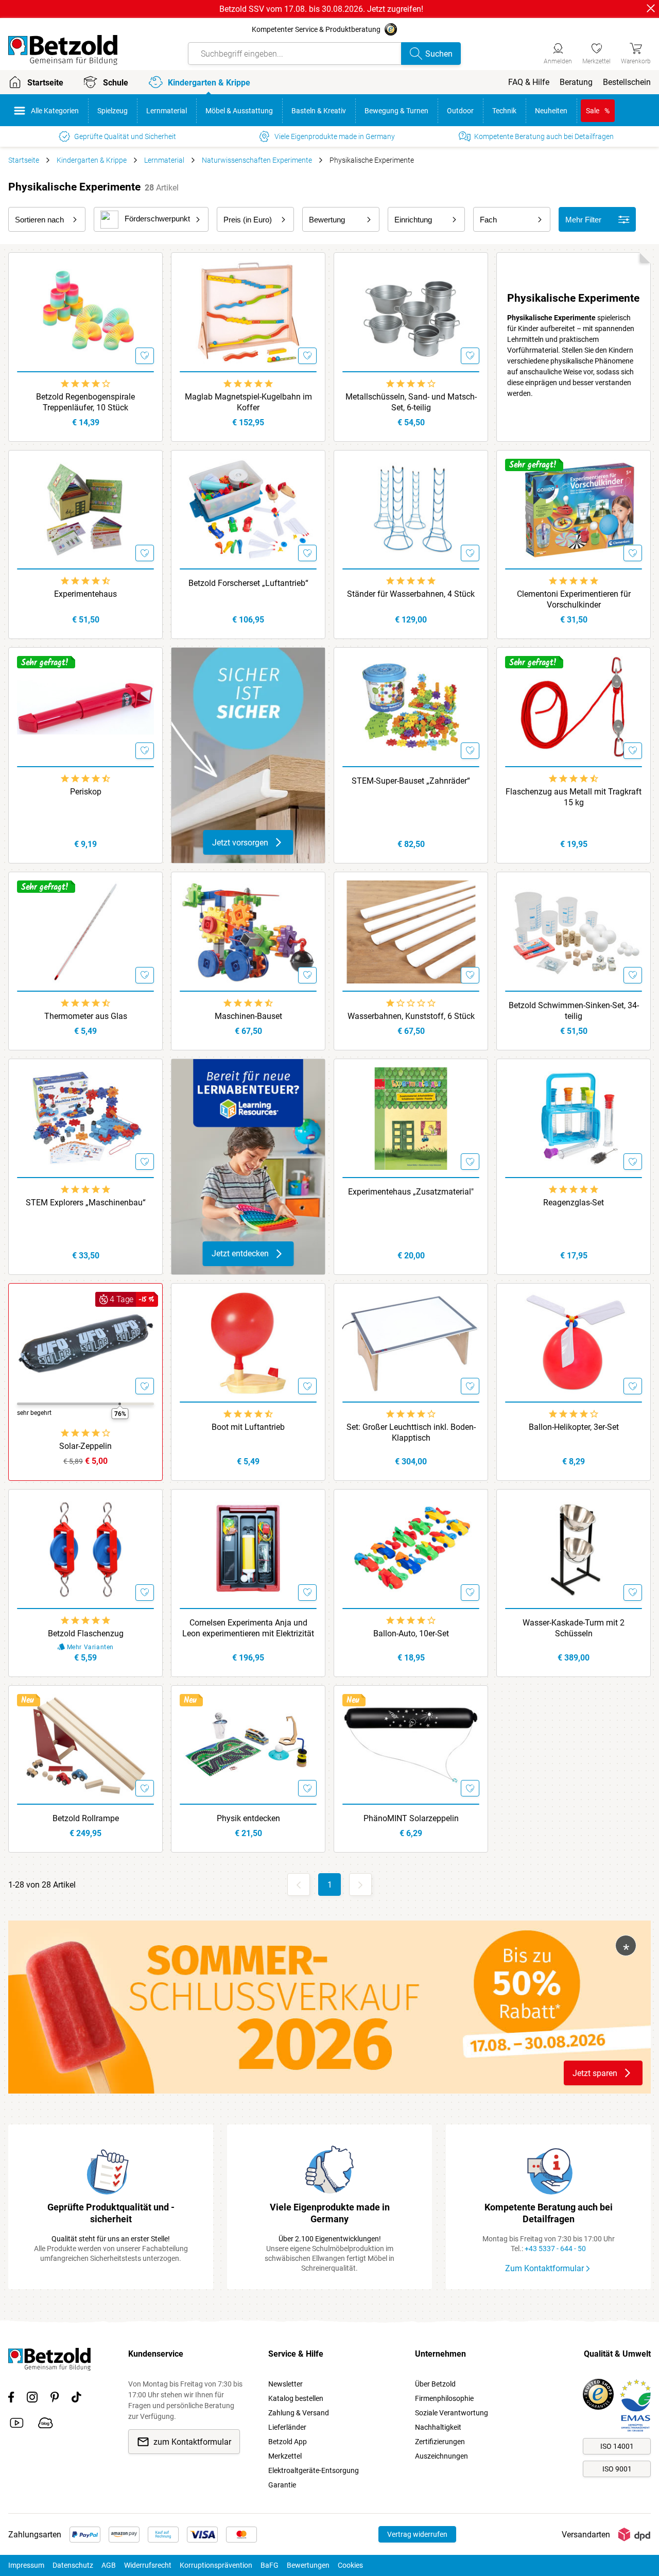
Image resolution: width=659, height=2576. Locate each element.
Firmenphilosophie (444, 2398)
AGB (109, 2565)
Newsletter (285, 2384)
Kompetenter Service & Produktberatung (316, 29)
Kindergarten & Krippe (92, 160)
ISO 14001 (617, 2446)
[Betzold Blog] (46, 2425)
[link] (596, 52)
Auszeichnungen (441, 2456)
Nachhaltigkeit (438, 2427)
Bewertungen (308, 2565)
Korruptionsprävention (216, 2565)
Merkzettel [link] (285, 2456)
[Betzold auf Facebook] (11, 2399)
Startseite (24, 160)
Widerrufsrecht (148, 2565)
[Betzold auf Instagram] (32, 2399)
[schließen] (651, 8)
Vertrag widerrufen (417, 2534)
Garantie (282, 2485)
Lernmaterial (164, 160)
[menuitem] (529, 82)
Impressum (26, 2565)
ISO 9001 (617, 2469)
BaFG (270, 2565)
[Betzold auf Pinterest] (55, 2399)
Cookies (350, 2565)
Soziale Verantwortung (452, 2413)
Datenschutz (73, 2565)
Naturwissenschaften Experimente (257, 160)
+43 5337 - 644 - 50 (555, 2249)
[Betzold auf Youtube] (17, 2425)
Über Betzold (435, 2384)
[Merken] (145, 356)
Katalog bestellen (296, 2398)
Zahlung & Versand (299, 2413)
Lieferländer (287, 2427)
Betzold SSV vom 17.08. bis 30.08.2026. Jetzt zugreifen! (321, 9)
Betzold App (288, 2442)
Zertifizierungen (440, 2442)
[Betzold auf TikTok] (76, 2399)
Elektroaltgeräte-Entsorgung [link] (314, 2470)
